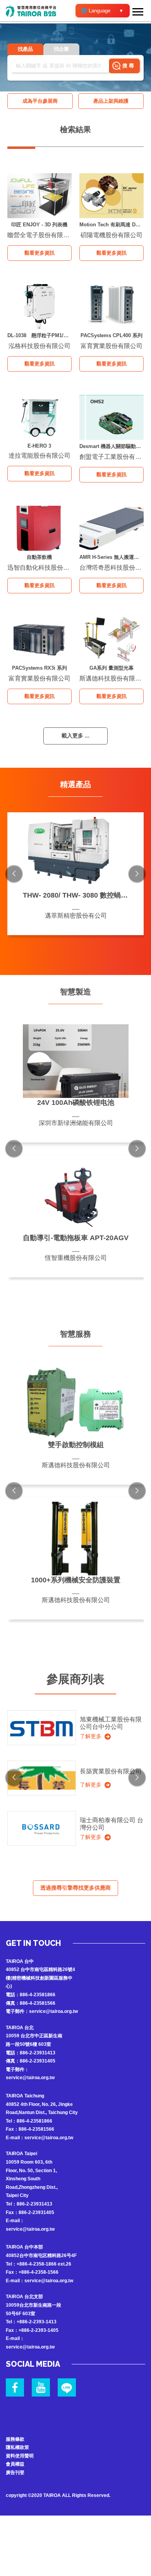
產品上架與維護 (111, 101)
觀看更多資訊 (39, 253)
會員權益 (15, 2464)
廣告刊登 (15, 2473)
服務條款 (15, 2439)
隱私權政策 (17, 2447)
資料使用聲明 (20, 2456)
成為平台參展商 (40, 101)
